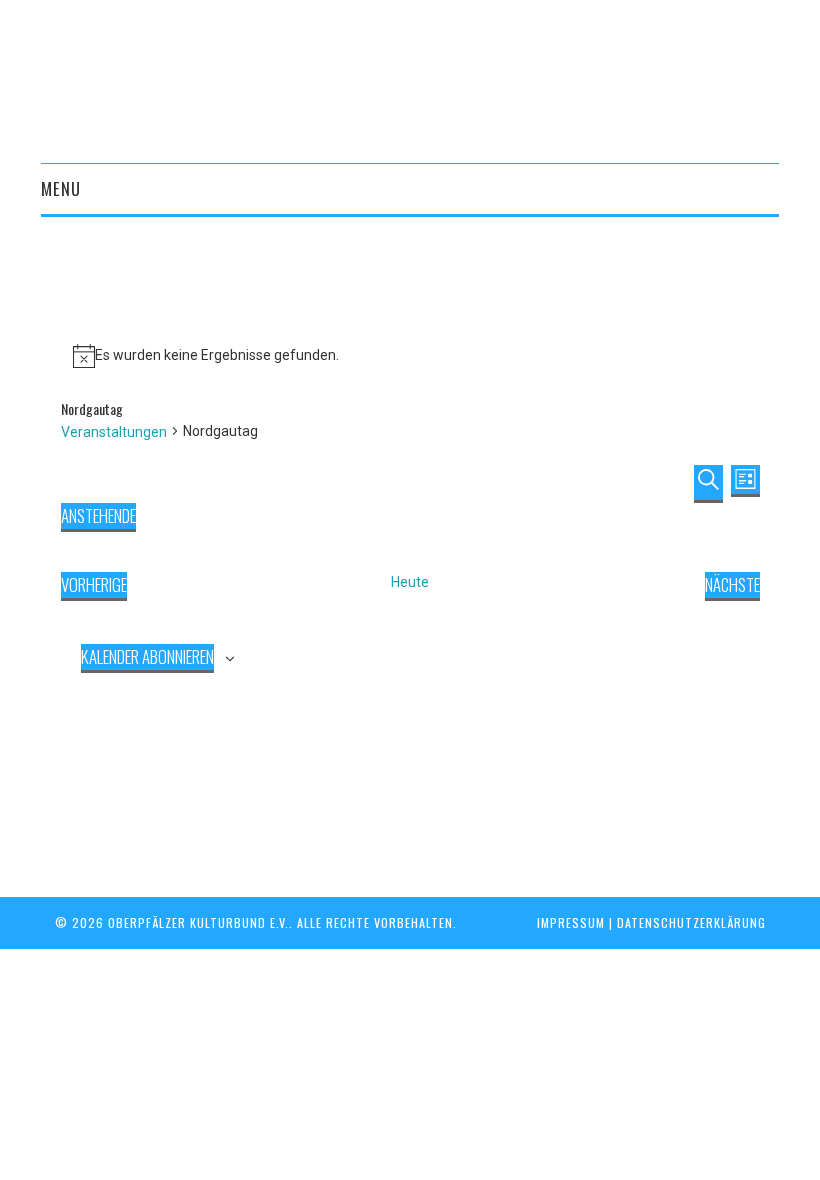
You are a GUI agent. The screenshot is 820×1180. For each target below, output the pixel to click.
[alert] (410, 355)
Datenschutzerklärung (691, 922)
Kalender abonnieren (147, 656)
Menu (61, 188)
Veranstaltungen (114, 432)
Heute (410, 582)
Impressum (571, 922)
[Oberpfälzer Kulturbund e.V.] (410, 79)
